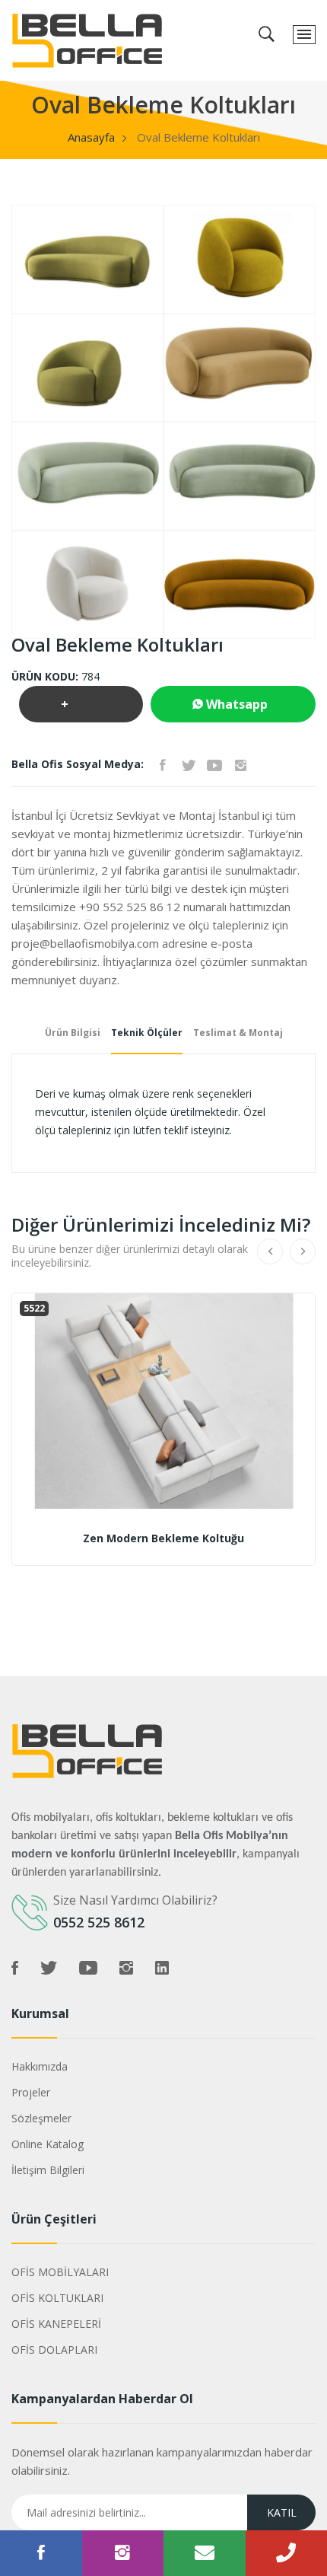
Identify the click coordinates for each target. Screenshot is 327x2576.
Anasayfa (91, 137)
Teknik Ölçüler (147, 1033)
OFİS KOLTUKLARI (57, 2298)
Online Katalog (48, 2144)
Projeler (31, 2092)
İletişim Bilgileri (48, 2170)
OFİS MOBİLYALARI (60, 2272)
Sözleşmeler (41, 2118)
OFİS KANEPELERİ (56, 2324)
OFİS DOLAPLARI (54, 2350)
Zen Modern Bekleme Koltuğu (163, 1538)
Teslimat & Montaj (238, 1033)
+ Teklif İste (79, 709)
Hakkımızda (40, 2066)
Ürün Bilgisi (73, 1033)
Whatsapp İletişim (230, 709)
